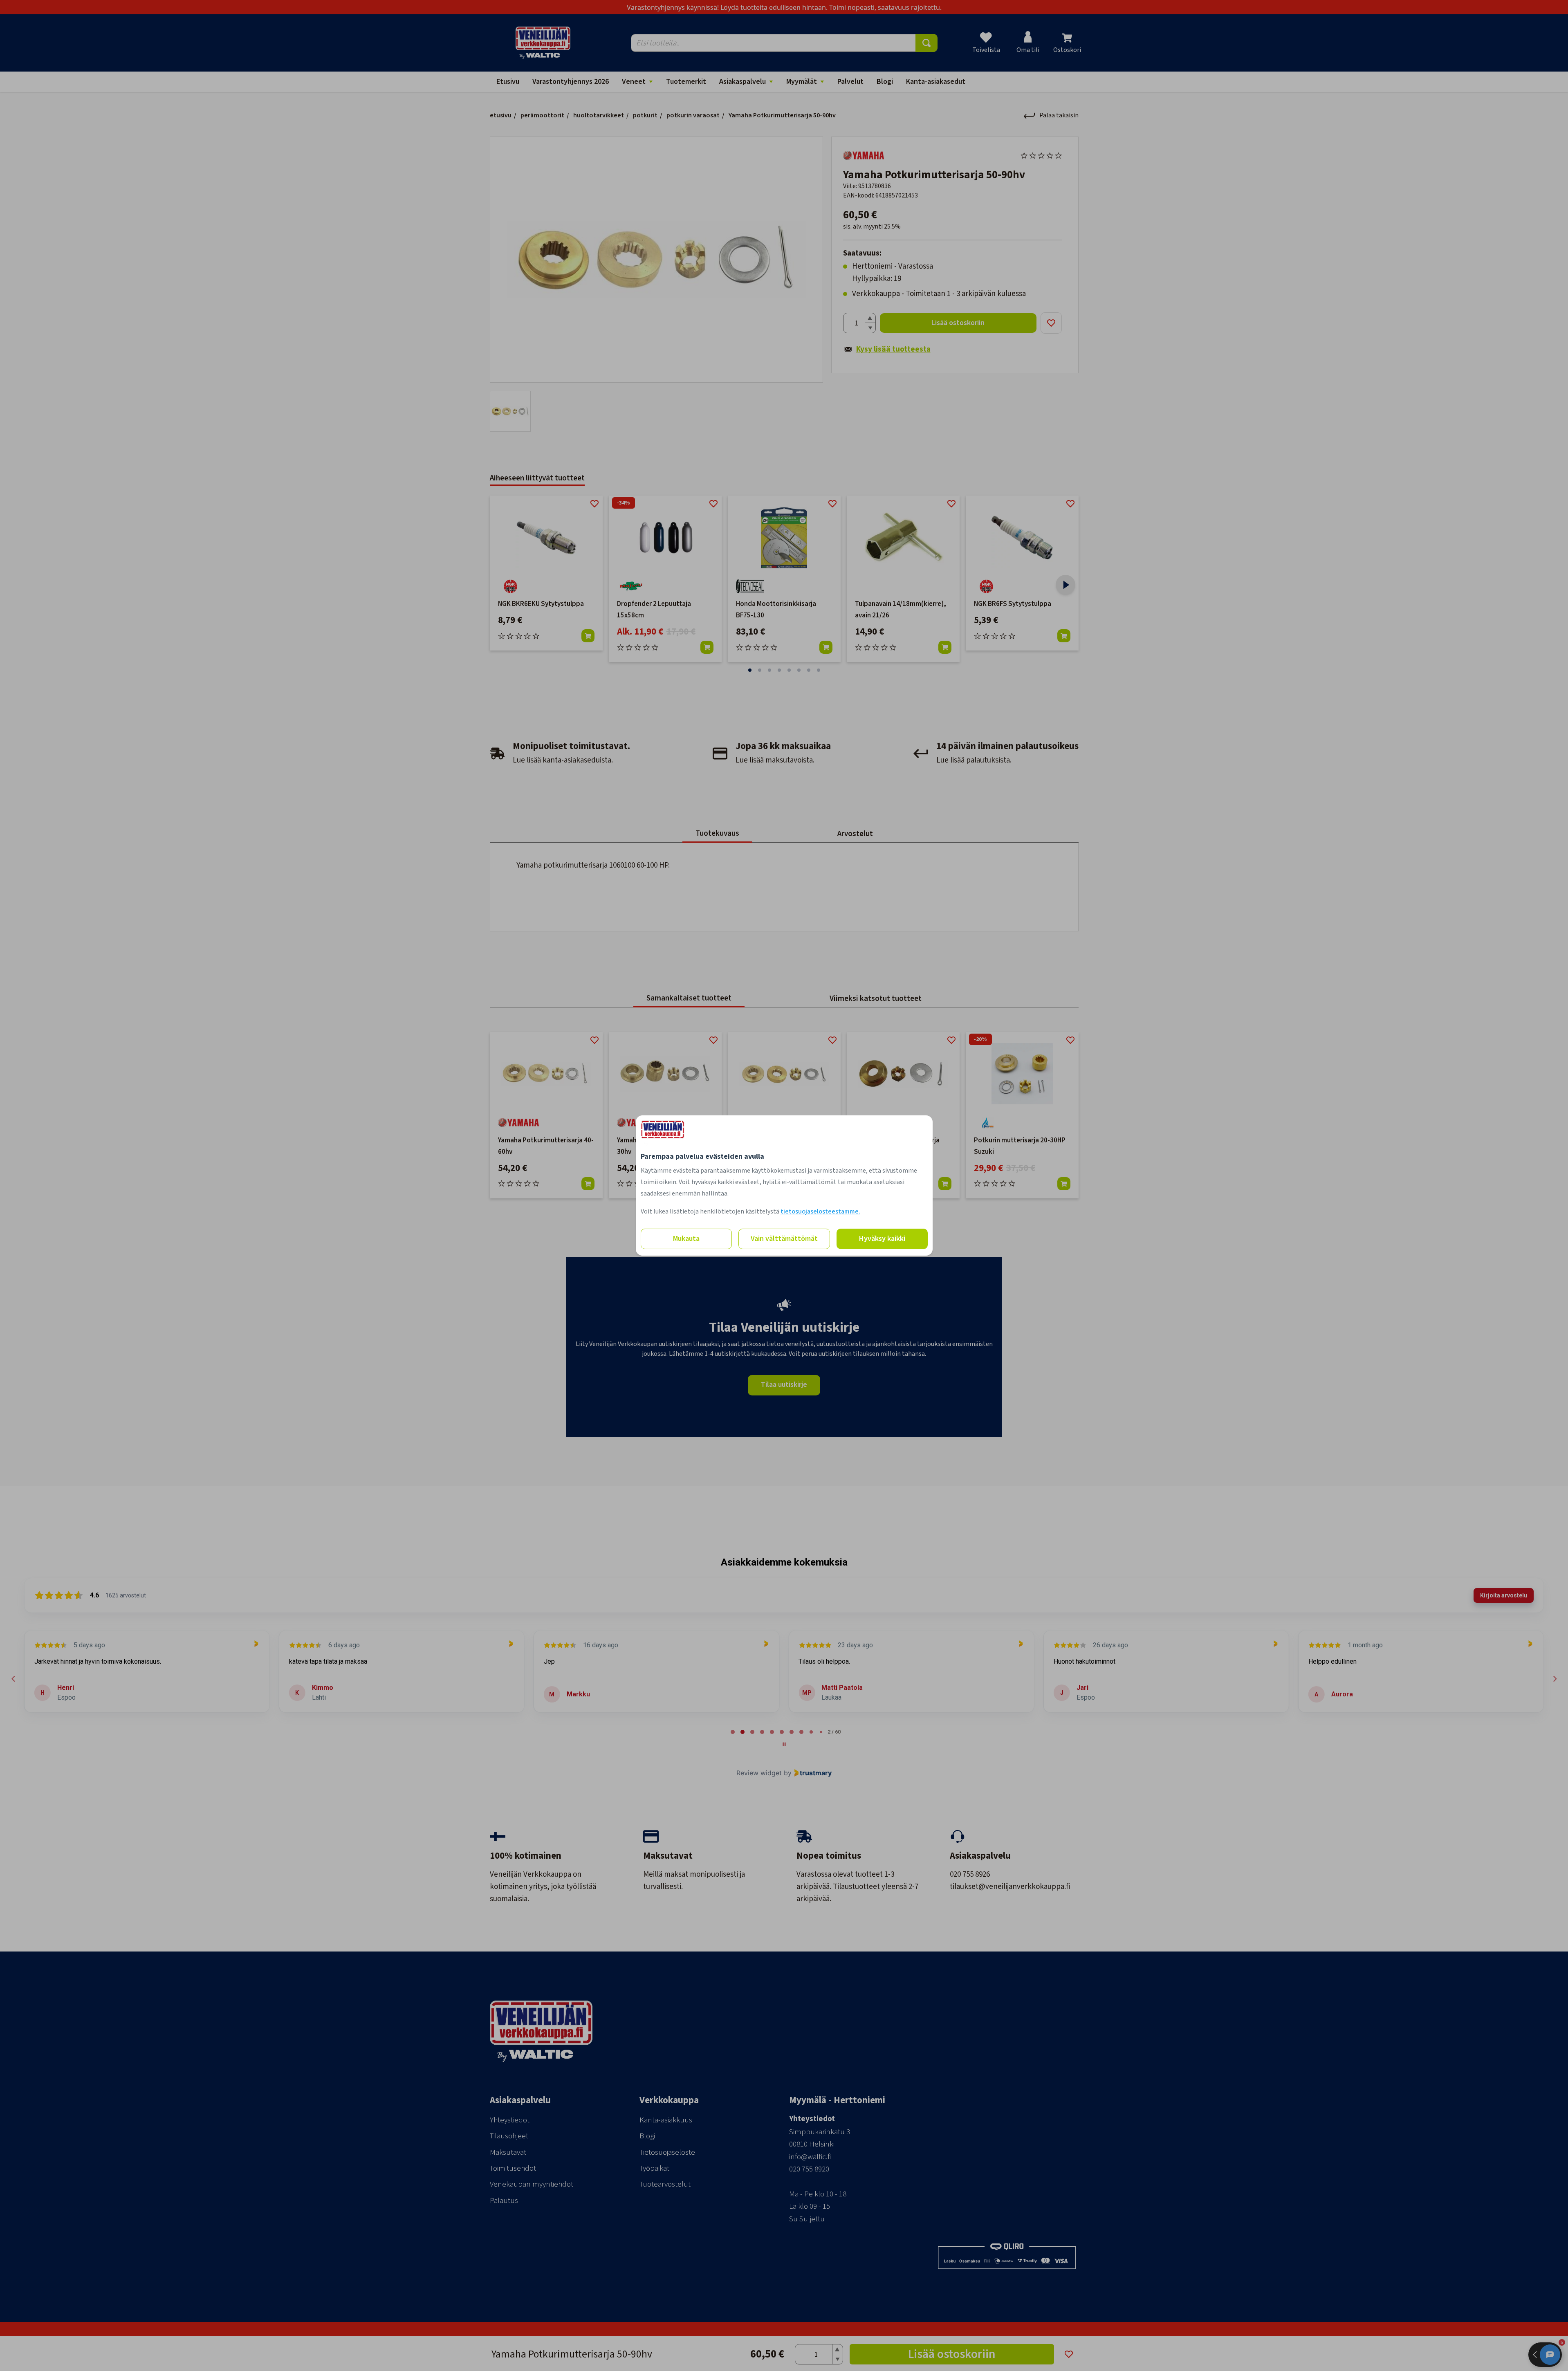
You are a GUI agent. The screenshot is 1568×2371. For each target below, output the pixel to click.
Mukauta (686, 1239)
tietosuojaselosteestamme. (820, 1211)
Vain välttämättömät (784, 1239)
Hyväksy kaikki (882, 1239)
